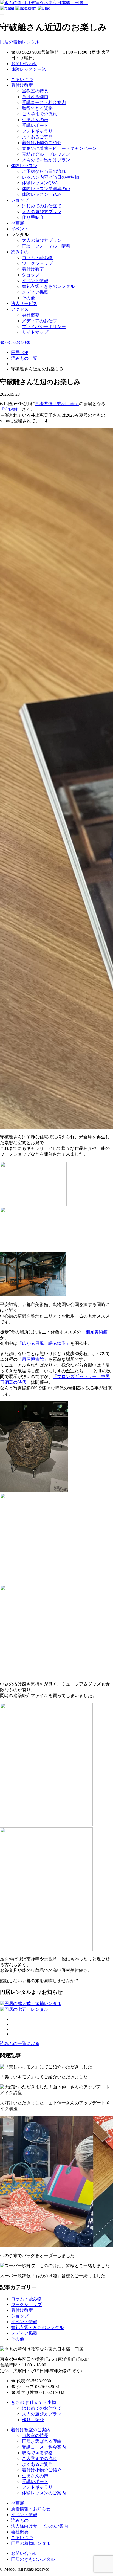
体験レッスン (24, 166)
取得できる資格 (37, 108)
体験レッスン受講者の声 (46, 189)
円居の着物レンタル (20, 42)
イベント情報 (35, 281)
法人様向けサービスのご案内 (39, 2526)
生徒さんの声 (35, 120)
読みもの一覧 (24, 358)
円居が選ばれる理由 (42, 2441)
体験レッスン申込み (42, 194)
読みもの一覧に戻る (20, 2043)
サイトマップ (35, 332)
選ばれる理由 (35, 97)
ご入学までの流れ (39, 114)
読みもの (20, 252)
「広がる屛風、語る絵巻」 (44, 1343)
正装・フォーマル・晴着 (46, 246)
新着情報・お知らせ (31, 2509)
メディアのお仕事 (39, 321)
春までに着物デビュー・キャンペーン (59, 148)
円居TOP (20, 353)
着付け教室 (22, 85)
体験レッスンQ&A (40, 183)
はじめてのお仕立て (42, 206)
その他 (29, 298)
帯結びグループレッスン (46, 154)
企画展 (18, 223)
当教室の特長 (35, 91)
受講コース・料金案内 (44, 102)
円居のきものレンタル (33, 2559)
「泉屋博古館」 (33, 1359)
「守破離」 (11, 409)
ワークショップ (37, 263)
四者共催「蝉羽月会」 (57, 404)
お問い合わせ (24, 64)
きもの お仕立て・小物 (33, 2402)
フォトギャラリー (39, 131)
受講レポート (35, 125)
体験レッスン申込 (29, 69)
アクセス (20, 309)
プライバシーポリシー (44, 327)
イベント (20, 229)
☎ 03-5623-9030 (15, 342)
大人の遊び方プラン (42, 212)
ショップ (20, 200)
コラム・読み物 (37, 258)
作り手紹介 (33, 217)
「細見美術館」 (97, 1332)
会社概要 (31, 315)
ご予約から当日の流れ (44, 171)
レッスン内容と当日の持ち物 (50, 177)
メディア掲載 (35, 292)
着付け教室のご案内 (31, 2430)
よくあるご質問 (37, 137)
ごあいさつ (22, 79)
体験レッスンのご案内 (44, 2493)
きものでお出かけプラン (46, 160)
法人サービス (24, 304)
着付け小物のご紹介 (42, 143)
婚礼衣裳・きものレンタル (48, 286)
